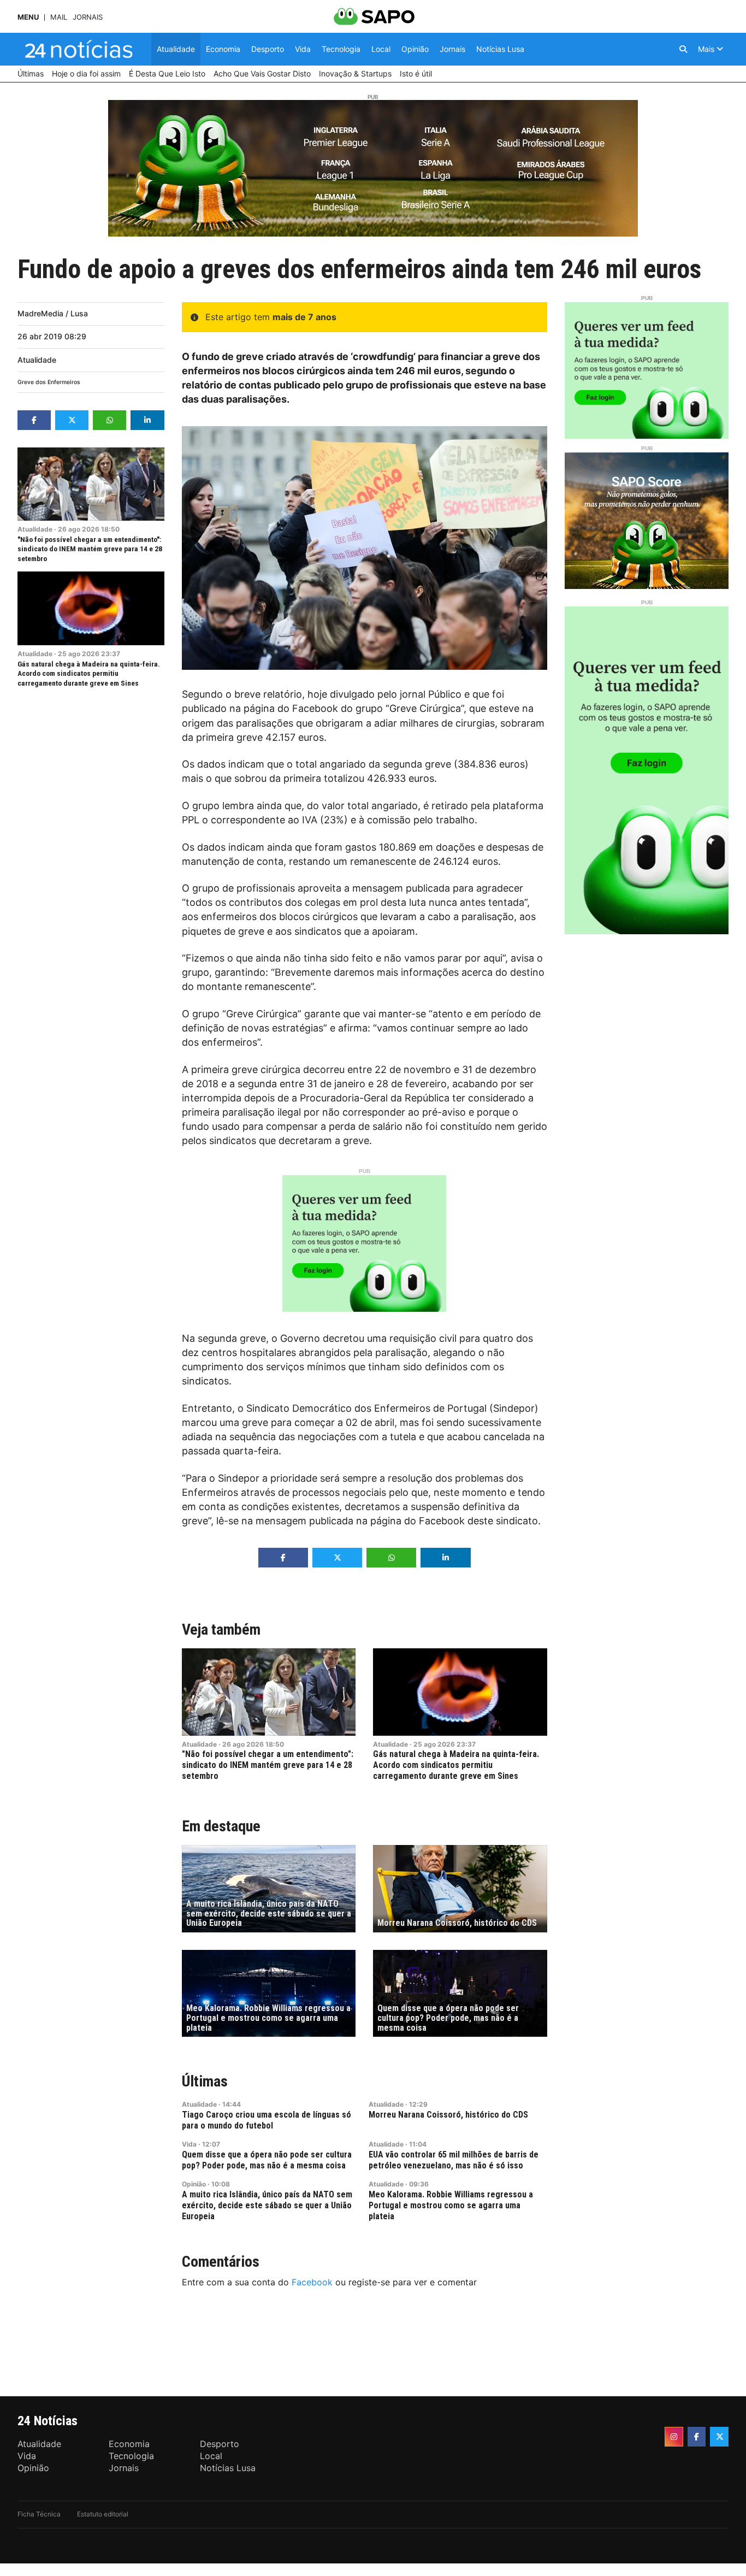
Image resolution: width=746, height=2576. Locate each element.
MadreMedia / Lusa (53, 313)
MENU (28, 17)
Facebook (312, 2282)
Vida (189, 2144)
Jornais (88, 17)
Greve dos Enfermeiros (49, 382)
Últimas (205, 2081)
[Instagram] (674, 2437)
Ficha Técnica (39, 2514)
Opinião (194, 2184)
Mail (59, 17)
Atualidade (37, 360)
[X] (719, 2437)
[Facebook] (697, 2437)
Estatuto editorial (103, 2514)
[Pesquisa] (683, 49)
